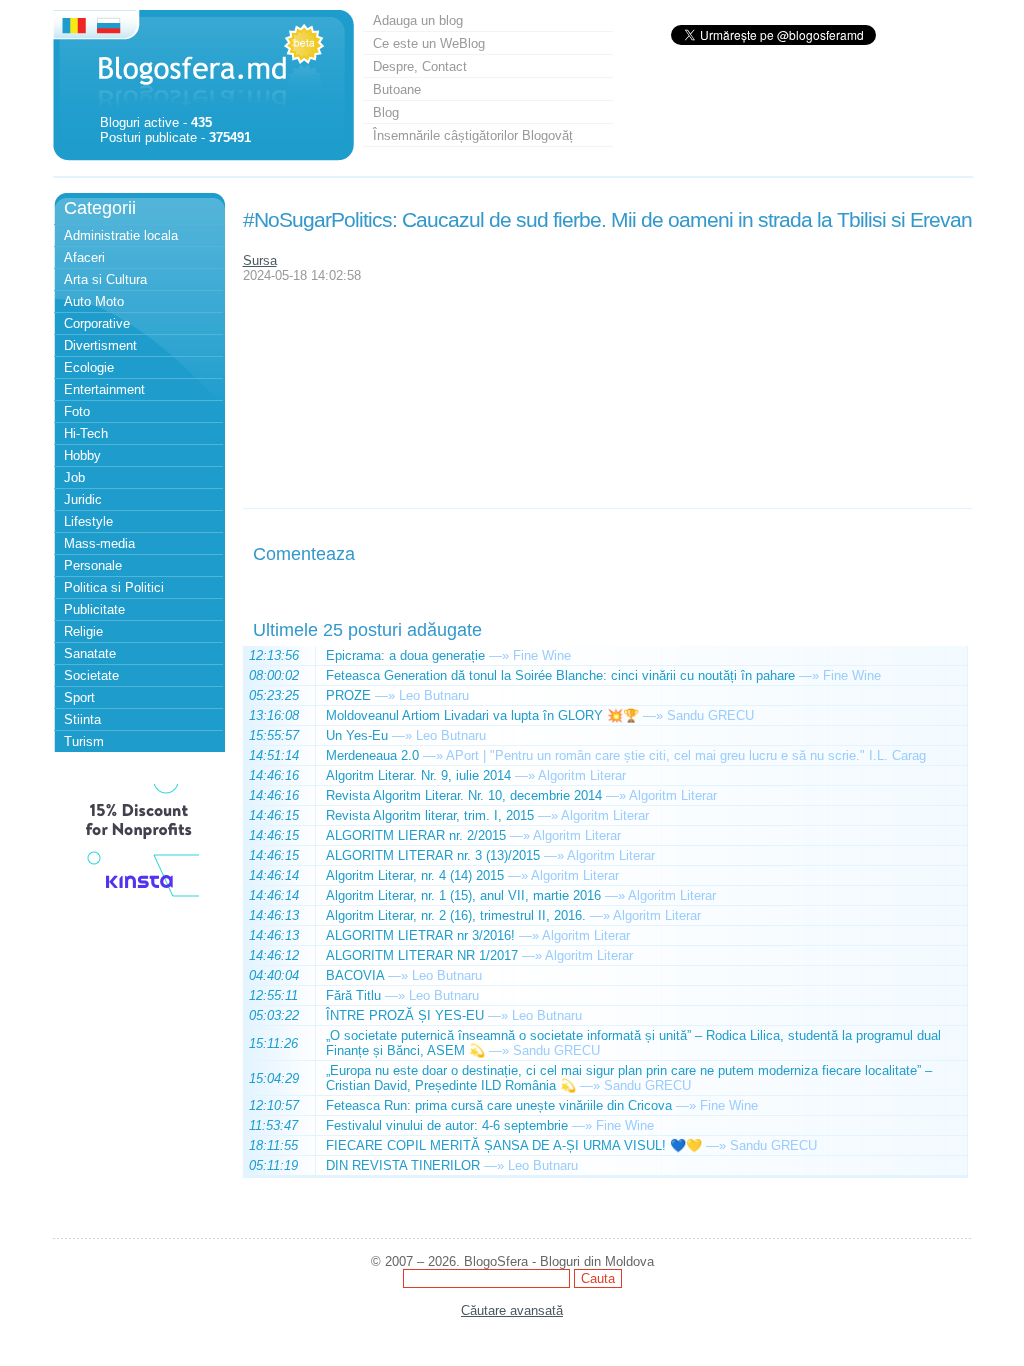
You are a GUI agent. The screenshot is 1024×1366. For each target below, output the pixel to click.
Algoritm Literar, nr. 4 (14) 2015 (415, 875)
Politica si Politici (114, 587)
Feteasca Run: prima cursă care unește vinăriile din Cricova (499, 1105)
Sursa (260, 260)
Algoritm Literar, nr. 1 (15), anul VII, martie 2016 (463, 895)
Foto (77, 411)
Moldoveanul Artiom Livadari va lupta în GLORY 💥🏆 (482, 715)
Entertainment (104, 389)
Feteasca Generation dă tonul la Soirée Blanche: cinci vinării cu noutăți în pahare (560, 675)
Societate (91, 675)
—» (499, 655)
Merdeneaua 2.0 (372, 755)
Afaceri (84, 257)
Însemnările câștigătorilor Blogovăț (473, 135)
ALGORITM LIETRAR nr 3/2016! (420, 935)
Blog (386, 112)
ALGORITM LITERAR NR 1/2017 (422, 955)
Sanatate (90, 653)
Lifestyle (88, 521)
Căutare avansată (512, 1310)
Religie (83, 631)
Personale (93, 565)
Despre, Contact (420, 66)
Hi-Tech (86, 433)
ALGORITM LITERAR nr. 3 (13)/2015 (433, 855)
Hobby (82, 455)
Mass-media (99, 543)
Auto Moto (94, 301)
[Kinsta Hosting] (139, 899)
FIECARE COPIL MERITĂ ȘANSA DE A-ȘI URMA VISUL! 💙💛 (514, 1145)
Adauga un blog (418, 20)
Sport (79, 697)
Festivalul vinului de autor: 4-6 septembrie (447, 1125)
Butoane (397, 89)
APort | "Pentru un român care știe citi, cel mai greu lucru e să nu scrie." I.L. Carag (686, 755)
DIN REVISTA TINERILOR (403, 1165)
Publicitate (94, 609)
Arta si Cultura (105, 279)
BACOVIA (355, 975)
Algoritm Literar (582, 775)
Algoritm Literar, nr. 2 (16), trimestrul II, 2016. (456, 915)
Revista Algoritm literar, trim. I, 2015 (430, 815)
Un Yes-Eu (357, 735)
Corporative (97, 323)
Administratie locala (121, 235)
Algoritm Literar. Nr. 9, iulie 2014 (418, 775)
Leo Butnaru (434, 695)
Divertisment (100, 345)
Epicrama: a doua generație (405, 655)
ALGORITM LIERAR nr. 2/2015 (416, 835)
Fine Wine (542, 655)
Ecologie (89, 367)
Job (74, 477)
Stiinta (82, 719)
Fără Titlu (353, 995)
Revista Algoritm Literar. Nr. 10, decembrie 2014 (464, 795)
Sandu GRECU (710, 715)
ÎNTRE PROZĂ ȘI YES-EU (405, 1015)
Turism (84, 741)
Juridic (83, 499)
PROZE (348, 695)
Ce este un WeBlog (429, 43)
